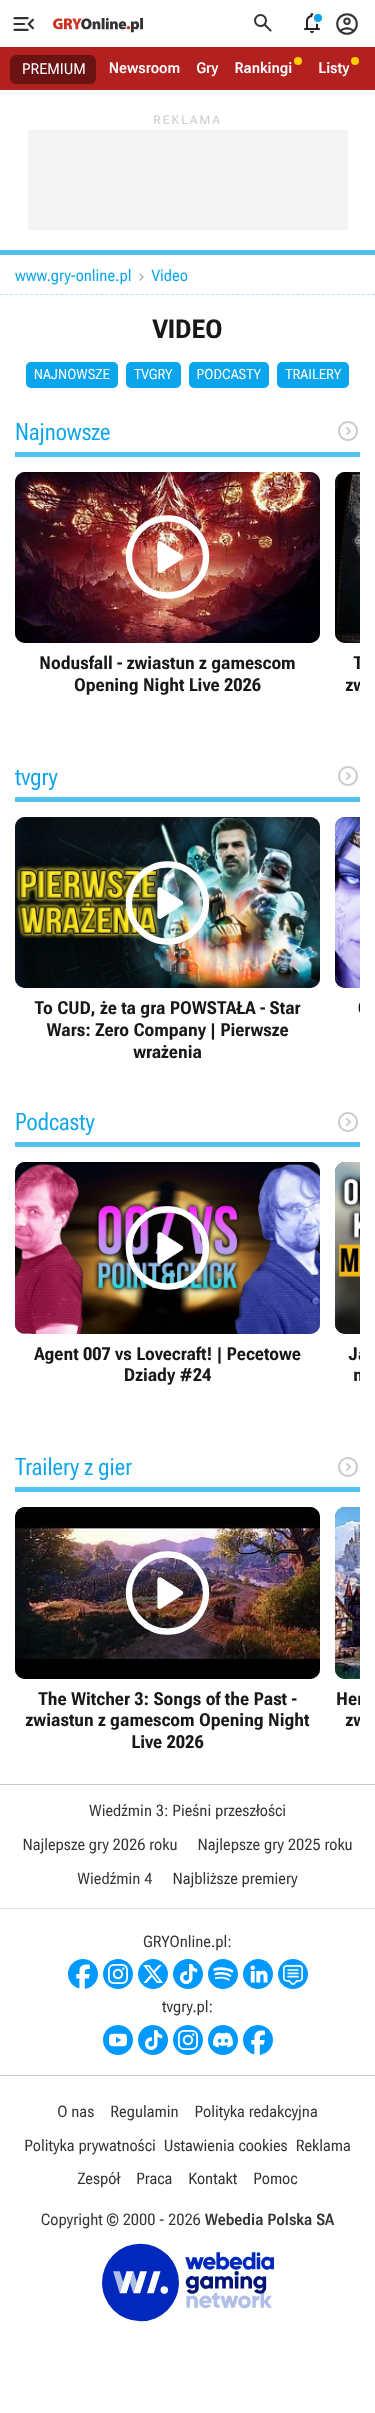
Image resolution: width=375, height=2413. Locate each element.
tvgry (153, 375)
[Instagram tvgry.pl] (188, 2040)
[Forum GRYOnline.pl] (293, 1974)
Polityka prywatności (90, 2145)
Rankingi (263, 68)
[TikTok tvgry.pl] (153, 2040)
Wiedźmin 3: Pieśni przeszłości (187, 1810)
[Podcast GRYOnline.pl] (223, 1974)
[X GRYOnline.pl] (153, 1974)
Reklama (323, 2145)
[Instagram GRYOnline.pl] (118, 1974)
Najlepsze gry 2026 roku (99, 1844)
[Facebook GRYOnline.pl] (83, 1974)
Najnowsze (72, 375)
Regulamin (144, 2111)
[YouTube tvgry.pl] (118, 2040)
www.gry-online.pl (73, 275)
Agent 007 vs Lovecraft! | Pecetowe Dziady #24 (167, 1274)
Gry (207, 68)
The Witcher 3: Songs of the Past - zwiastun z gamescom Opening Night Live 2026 (167, 1630)
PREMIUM (54, 69)
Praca (154, 2178)
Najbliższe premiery (234, 1878)
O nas (75, 2111)
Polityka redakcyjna (256, 2111)
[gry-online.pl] (98, 24)
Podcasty (229, 375)
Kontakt (212, 2178)
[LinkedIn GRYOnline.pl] (258, 1974)
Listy (333, 68)
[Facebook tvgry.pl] (258, 2040)
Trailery (313, 375)
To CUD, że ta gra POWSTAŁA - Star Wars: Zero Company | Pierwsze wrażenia (167, 940)
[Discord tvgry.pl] (223, 2040)
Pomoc (275, 2178)
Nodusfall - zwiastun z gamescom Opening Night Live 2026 (167, 584)
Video (169, 275)
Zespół (98, 2178)
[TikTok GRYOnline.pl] (188, 1974)
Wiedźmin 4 (114, 1878)
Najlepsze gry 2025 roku (275, 1844)
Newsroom (144, 68)
